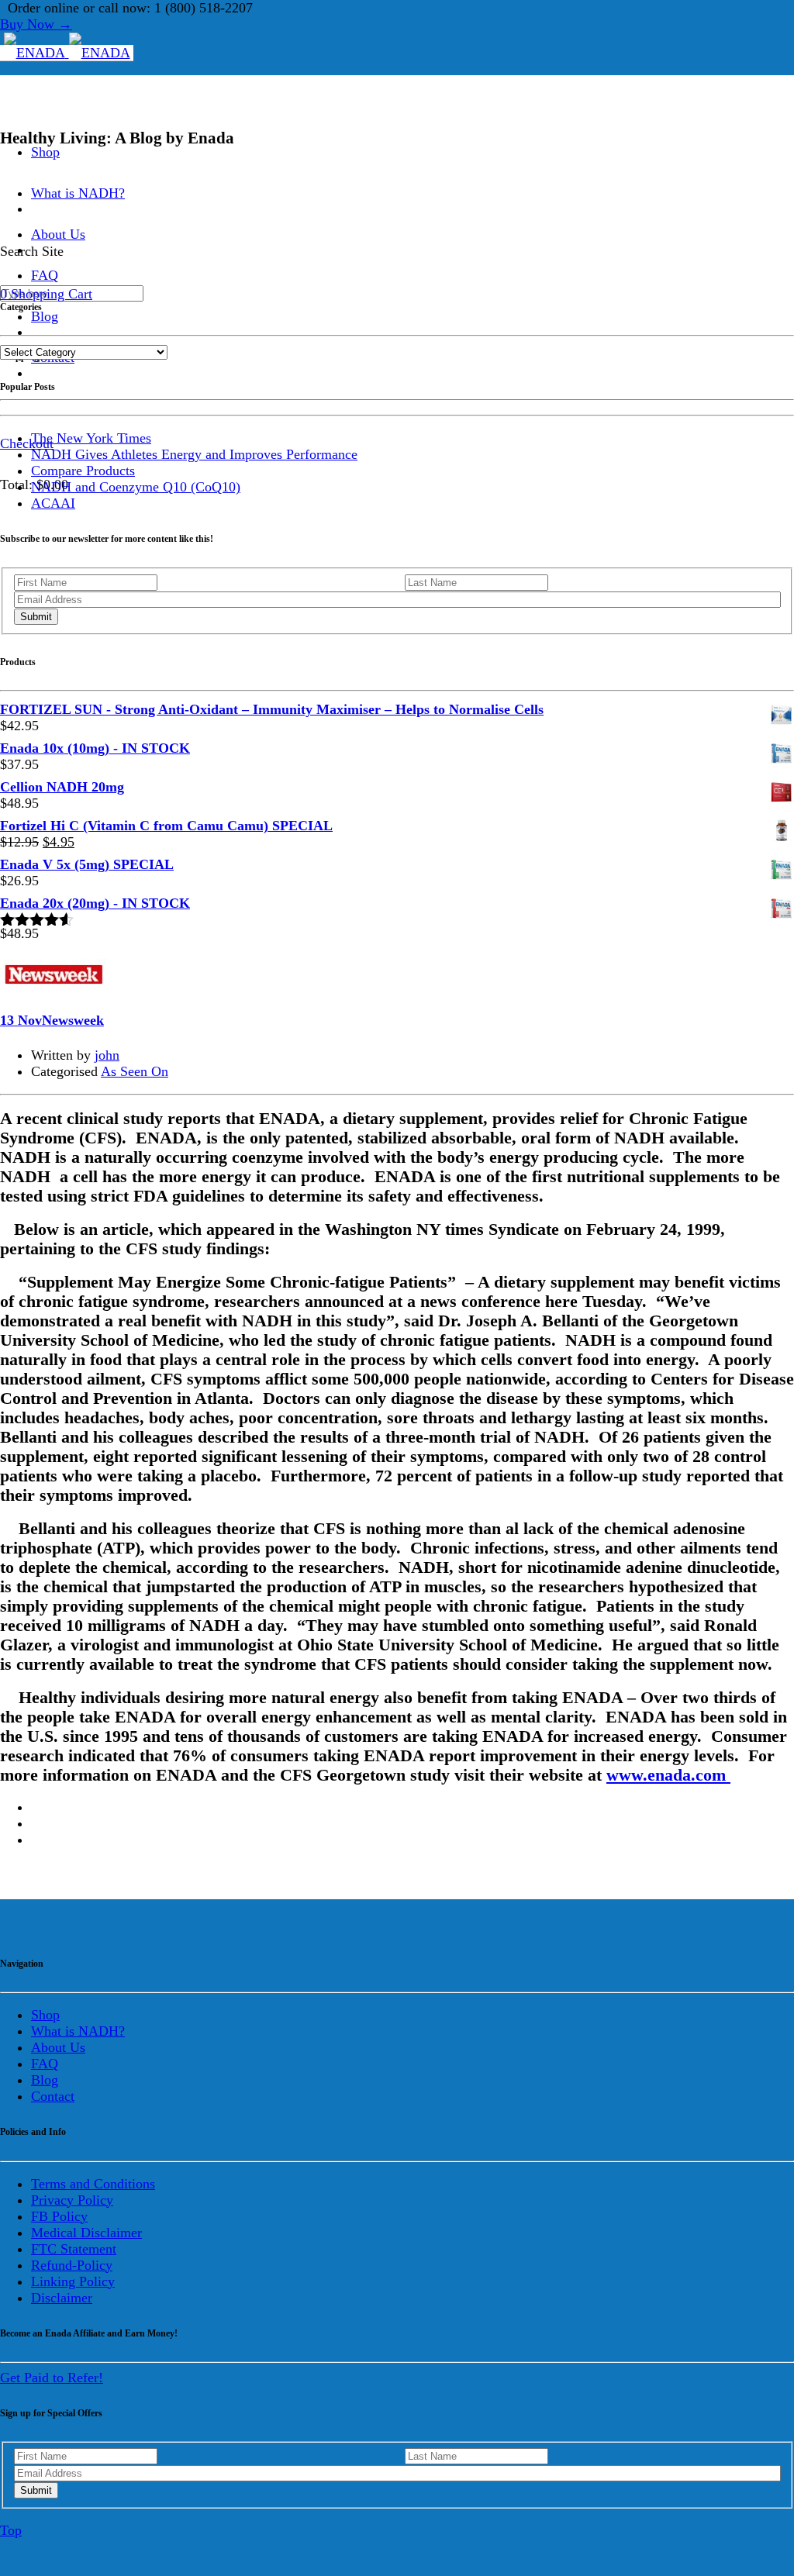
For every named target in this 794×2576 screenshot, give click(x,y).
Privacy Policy (72, 2200)
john (107, 1055)
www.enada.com (668, 1775)
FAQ (45, 2064)
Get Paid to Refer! (52, 2378)
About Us (58, 2047)
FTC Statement (74, 2249)
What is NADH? (78, 193)
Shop (45, 152)
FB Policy (59, 2216)
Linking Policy (73, 2281)
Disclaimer (62, 2298)
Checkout (27, 443)
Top (11, 2530)
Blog (45, 316)
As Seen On (135, 1071)
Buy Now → (36, 24)
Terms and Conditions (93, 2184)
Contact (53, 2096)
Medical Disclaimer (86, 2233)
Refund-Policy (72, 2265)
